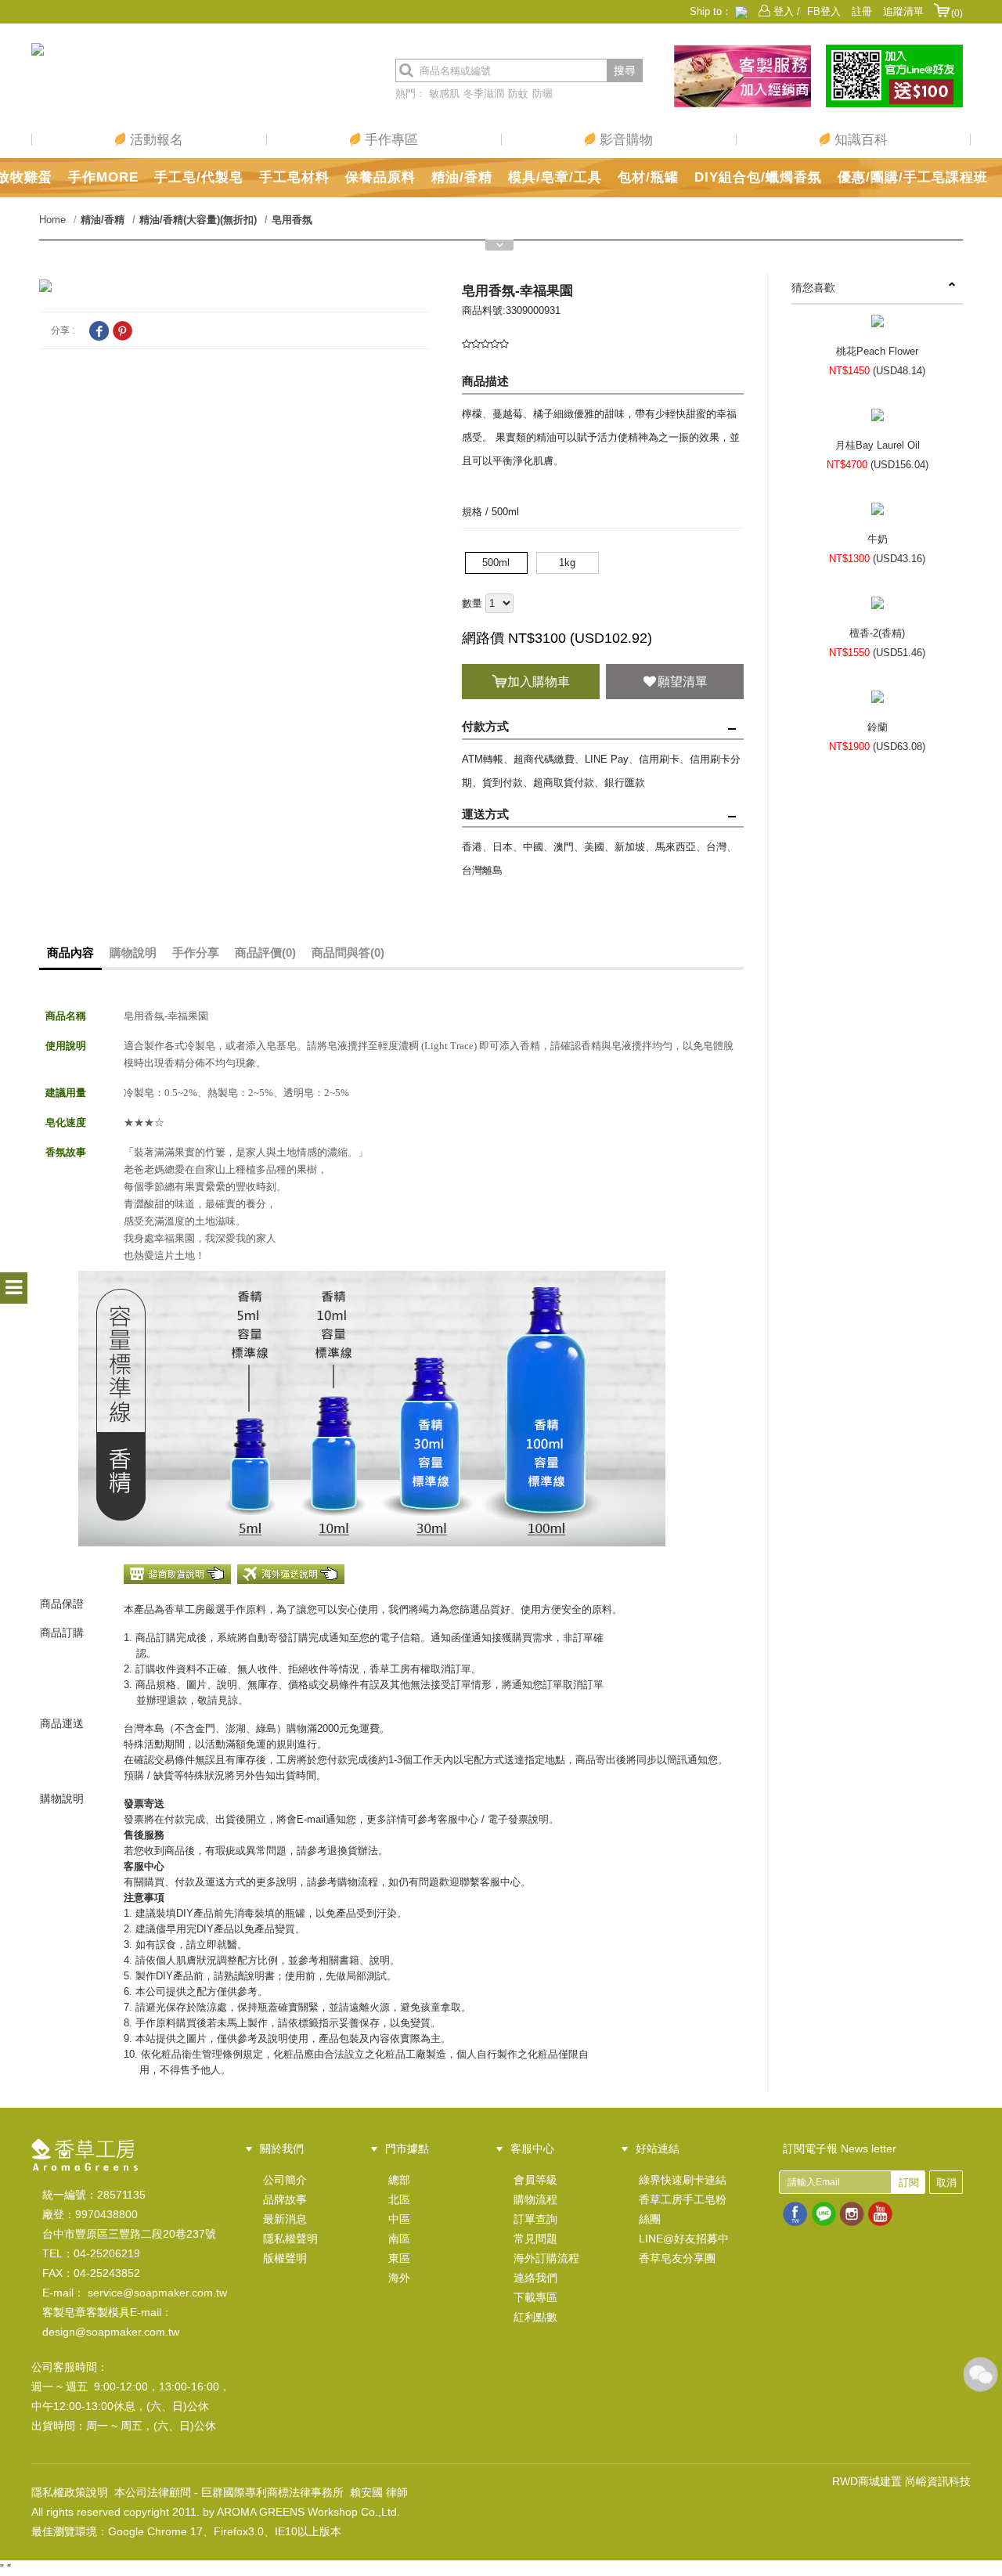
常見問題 (535, 2239)
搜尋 (625, 70)
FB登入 (824, 11)
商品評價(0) (265, 952)
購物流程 (535, 2199)
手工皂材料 (294, 177)
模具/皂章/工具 (555, 177)
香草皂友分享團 (677, 2258)
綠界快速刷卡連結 (683, 2180)
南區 (399, 2239)
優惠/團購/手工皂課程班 (913, 177)
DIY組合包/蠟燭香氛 (758, 177)
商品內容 (70, 952)
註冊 (862, 11)
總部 (399, 2180)
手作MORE (103, 177)
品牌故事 (285, 2199)
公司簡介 (285, 2180)
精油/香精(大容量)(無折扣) (198, 220)
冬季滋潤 (484, 94)
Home (52, 220)
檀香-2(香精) (877, 633)
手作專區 (389, 140)
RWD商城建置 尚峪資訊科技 (901, 2481)
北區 (399, 2199)
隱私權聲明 (290, 2239)
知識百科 (859, 140)
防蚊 (518, 94)
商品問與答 (348, 952)
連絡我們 (535, 2278)
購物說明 (133, 952)
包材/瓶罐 (648, 177)
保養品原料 (380, 177)
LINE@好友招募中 (684, 2239)
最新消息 (285, 2219)
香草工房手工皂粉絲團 (683, 2209)
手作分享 (196, 952)
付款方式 (485, 726)
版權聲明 (285, 2258)
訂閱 (909, 2183)
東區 (399, 2258)
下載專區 (535, 2297)
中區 (399, 2219)
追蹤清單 (903, 11)
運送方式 (485, 814)
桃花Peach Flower (877, 351)
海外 (399, 2278)
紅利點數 (535, 2317)
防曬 (542, 94)
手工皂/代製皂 (199, 177)
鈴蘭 (878, 727)
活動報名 (155, 140)
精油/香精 (462, 177)
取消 (946, 2183)
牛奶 (878, 539)
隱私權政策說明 (70, 2492)
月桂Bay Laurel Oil (878, 445)
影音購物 (624, 140)
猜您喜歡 (813, 287)
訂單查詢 (535, 2219)
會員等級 (535, 2180)
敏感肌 (444, 94)
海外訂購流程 (546, 2258)
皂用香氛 (292, 220)
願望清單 (683, 682)
